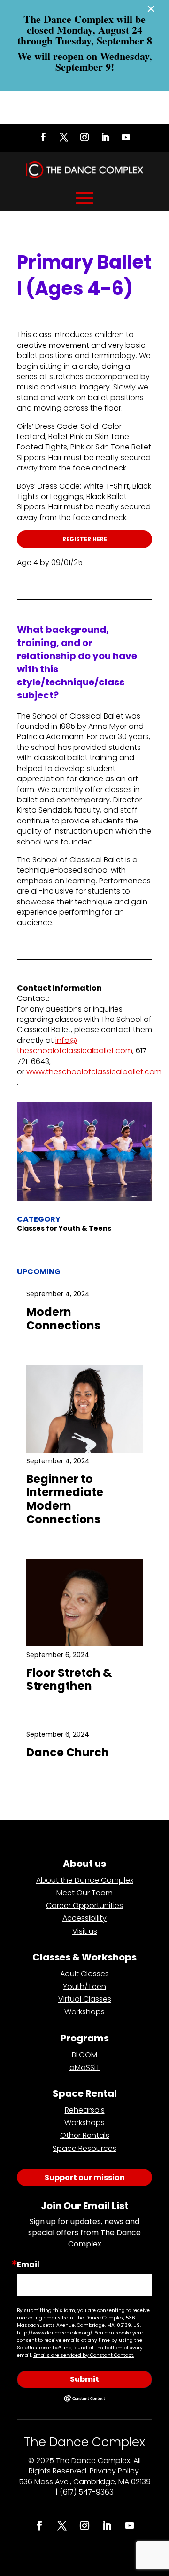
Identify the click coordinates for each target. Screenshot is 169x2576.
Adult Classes (84, 1974)
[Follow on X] (64, 137)
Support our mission (85, 2177)
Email (28, 2265)
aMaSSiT (85, 2067)
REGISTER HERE (85, 539)
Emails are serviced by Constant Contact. (84, 2355)
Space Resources (84, 2148)
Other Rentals (85, 2135)
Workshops (84, 2012)
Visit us (85, 1931)
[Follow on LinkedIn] (105, 137)
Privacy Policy (114, 2471)
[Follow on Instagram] (84, 137)
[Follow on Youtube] (126, 137)
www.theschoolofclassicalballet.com (94, 1072)
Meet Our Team (84, 1893)
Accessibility (84, 1918)
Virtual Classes (85, 1999)
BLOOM (84, 2055)
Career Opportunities (84, 1905)
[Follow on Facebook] (43, 137)
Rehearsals (85, 2110)
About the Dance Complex (85, 1880)
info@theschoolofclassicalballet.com (75, 1046)
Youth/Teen (84, 1986)
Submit (84, 2379)
